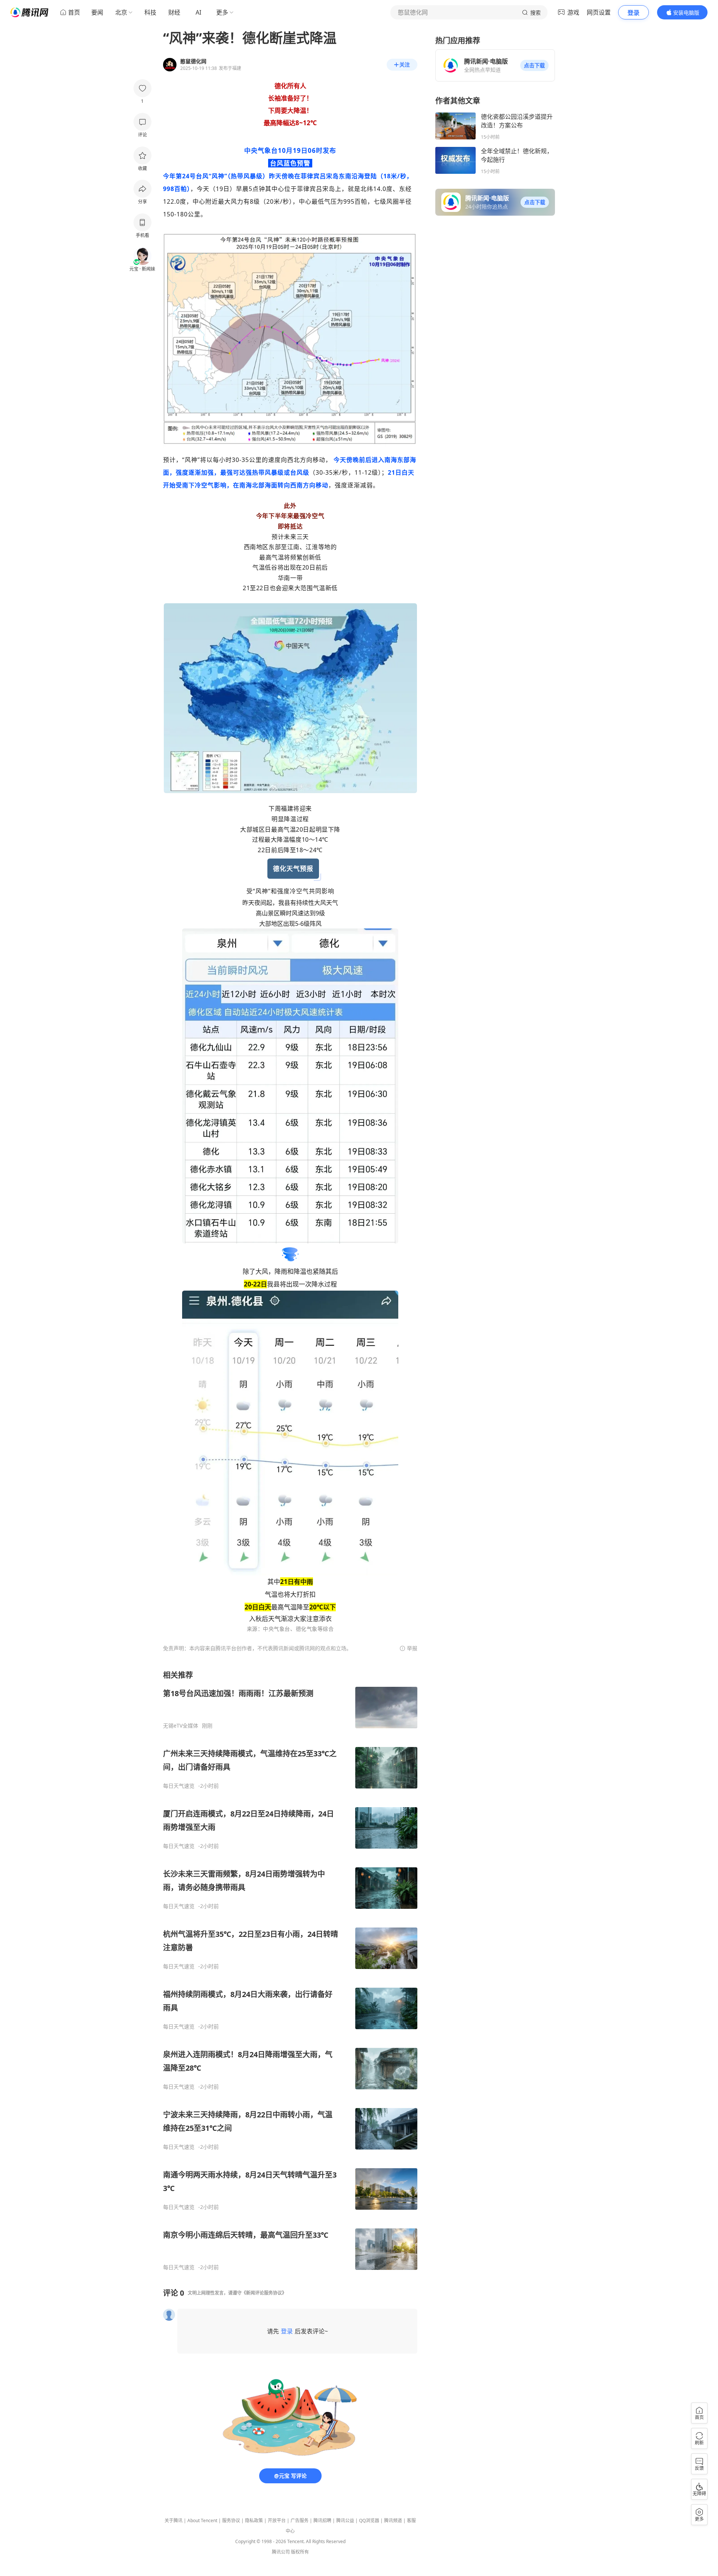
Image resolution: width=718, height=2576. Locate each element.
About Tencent (202, 2520)
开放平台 (277, 2520)
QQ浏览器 (369, 2520)
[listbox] (290, 1970)
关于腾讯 (174, 2520)
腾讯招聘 (322, 2520)
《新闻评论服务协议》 (264, 2293)
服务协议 (231, 2520)
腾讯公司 (281, 2552)
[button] (534, 65)
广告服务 (300, 2520)
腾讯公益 (345, 2520)
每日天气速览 (179, 1786)
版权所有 (300, 2552)
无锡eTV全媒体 (181, 1726)
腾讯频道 (393, 2520)
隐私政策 (254, 2520)
